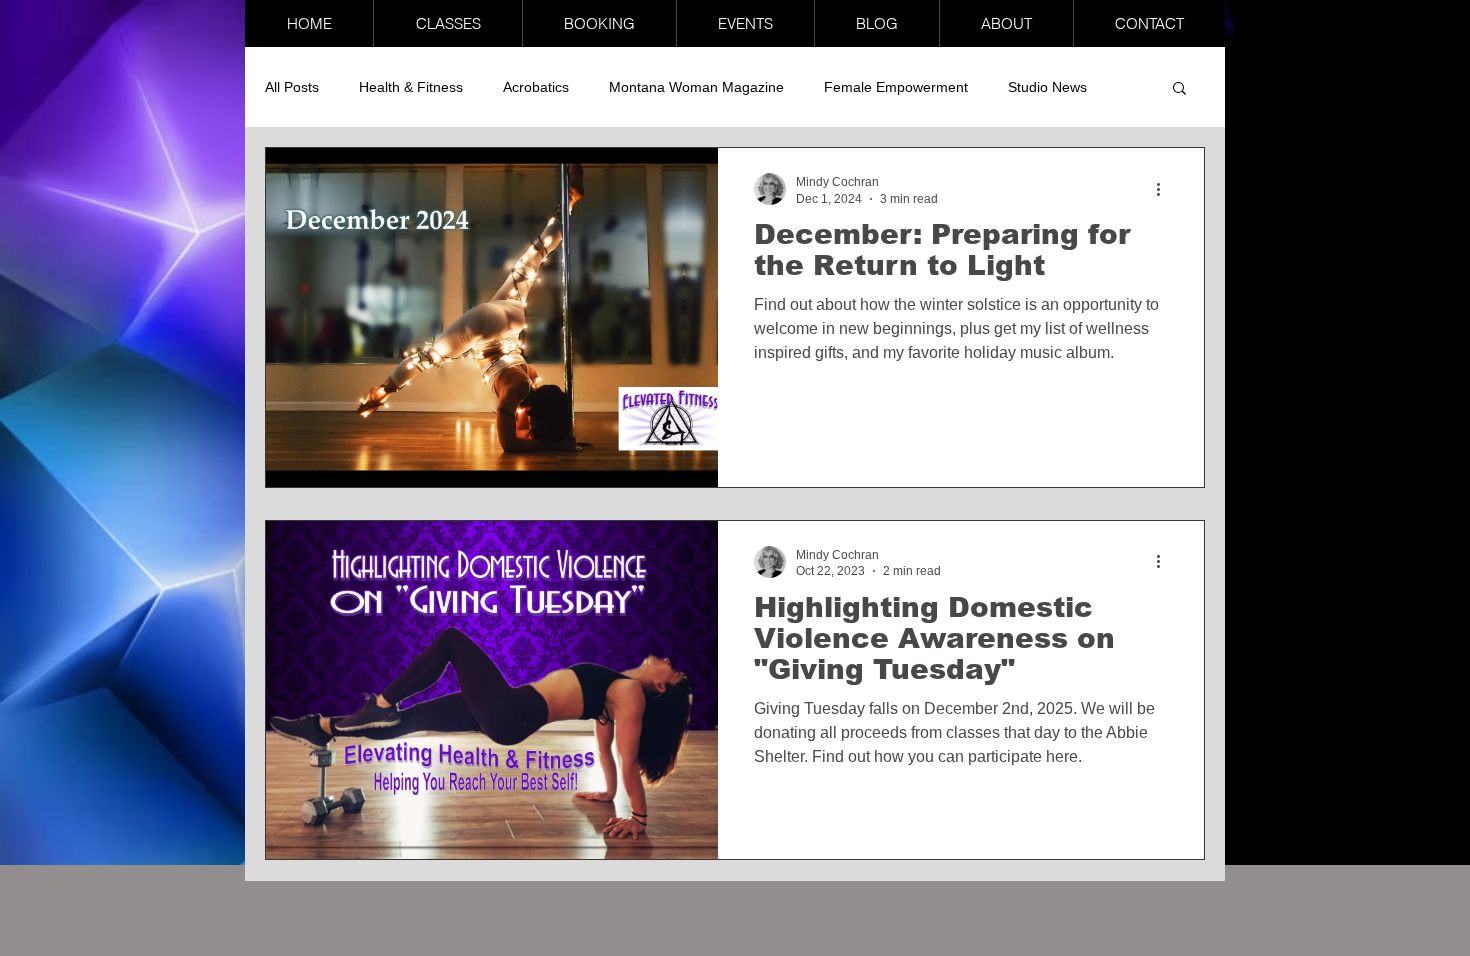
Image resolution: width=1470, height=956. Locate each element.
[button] (447, 23)
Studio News (1047, 87)
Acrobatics (536, 87)
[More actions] (1165, 189)
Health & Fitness (411, 87)
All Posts (292, 87)
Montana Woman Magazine (696, 87)
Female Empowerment (896, 87)
